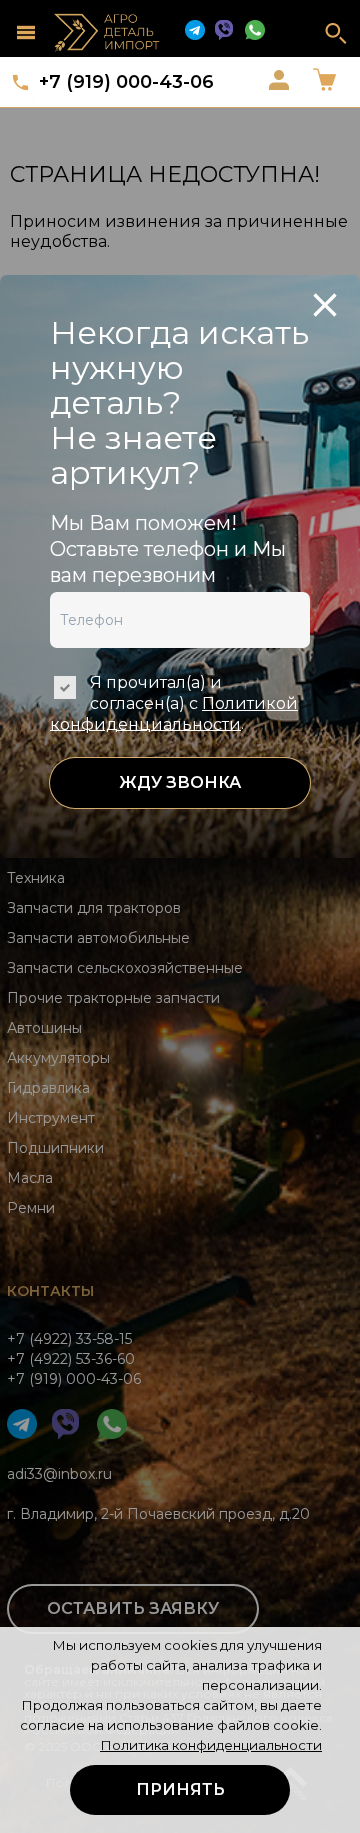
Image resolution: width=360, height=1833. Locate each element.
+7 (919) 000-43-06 (126, 82)
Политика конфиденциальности (211, 1745)
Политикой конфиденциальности (174, 714)
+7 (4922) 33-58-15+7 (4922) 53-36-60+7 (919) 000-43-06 (74, 1359)
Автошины (44, 1028)
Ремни (31, 1208)
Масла (30, 1178)
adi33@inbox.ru (59, 1474)
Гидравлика (48, 1088)
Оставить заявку (133, 1608)
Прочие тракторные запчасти (113, 998)
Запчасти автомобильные (98, 938)
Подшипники (55, 1148)
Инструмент (51, 1118)
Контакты (50, 1291)
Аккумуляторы (58, 1058)
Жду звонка (180, 782)
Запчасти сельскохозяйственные (125, 968)
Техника (36, 878)
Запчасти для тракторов (94, 908)
